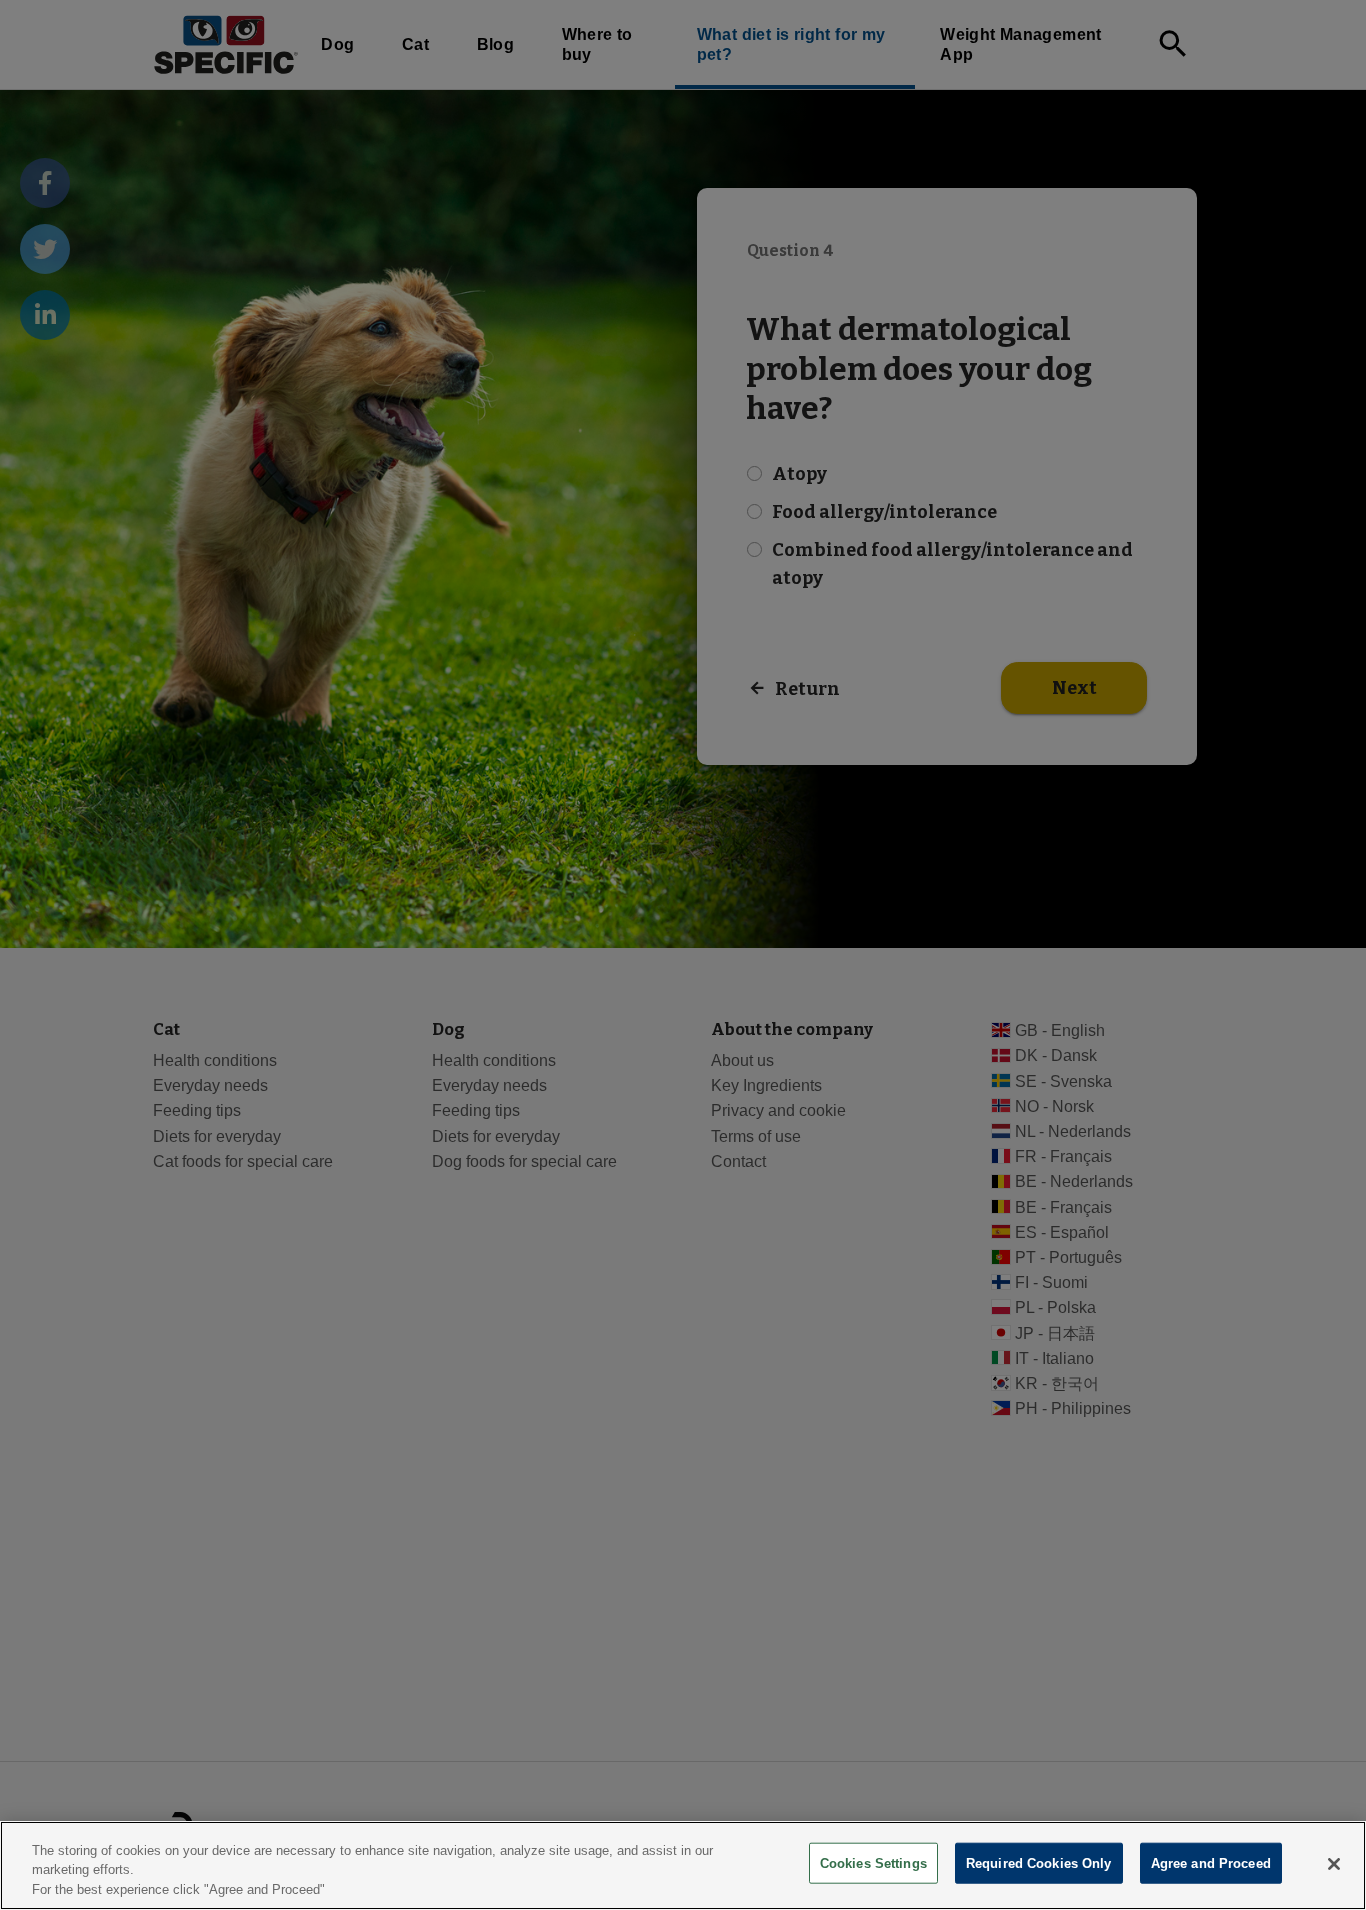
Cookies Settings (873, 1862)
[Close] (1334, 1864)
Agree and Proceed (1211, 1862)
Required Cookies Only (1039, 1862)
